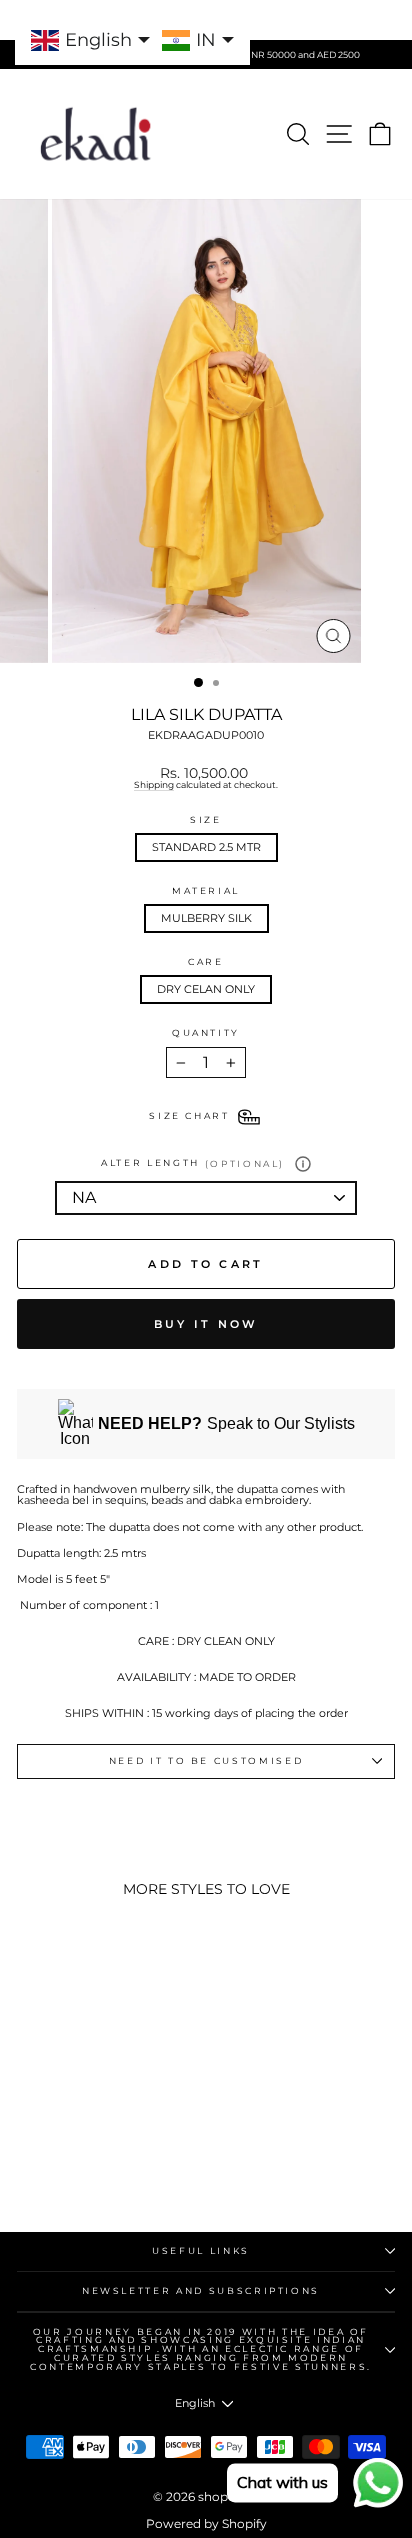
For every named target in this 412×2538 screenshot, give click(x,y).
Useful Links (201, 2250)
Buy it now (206, 1324)
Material (206, 891)
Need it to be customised (206, 1760)
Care (206, 962)
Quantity (206, 1033)
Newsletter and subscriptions (201, 2290)
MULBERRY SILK (206, 918)
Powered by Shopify (206, 2523)
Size (206, 820)
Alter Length (193, 1163)
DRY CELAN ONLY (206, 989)
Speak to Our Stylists (226, 1423)
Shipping (154, 785)
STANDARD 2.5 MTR (206, 847)
